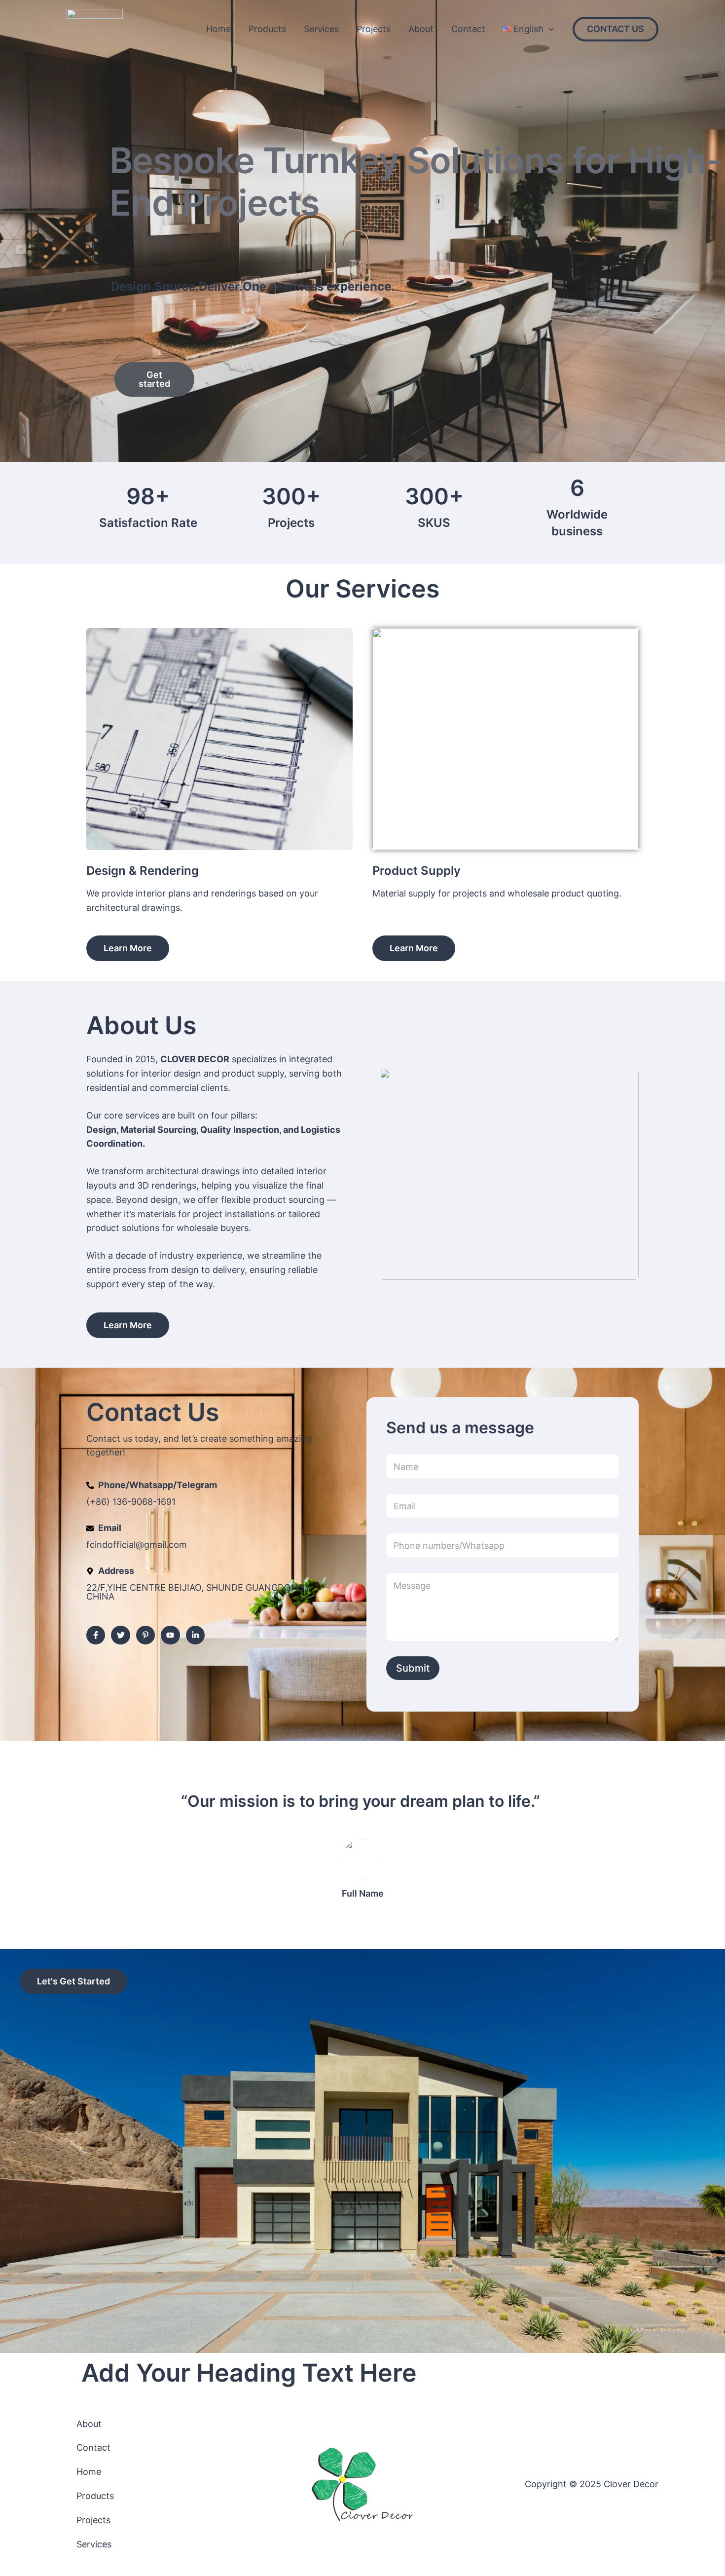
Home (218, 29)
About (421, 29)
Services (321, 29)
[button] (549, 29)
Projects (374, 29)
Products (267, 29)
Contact (468, 29)
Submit (413, 1668)
